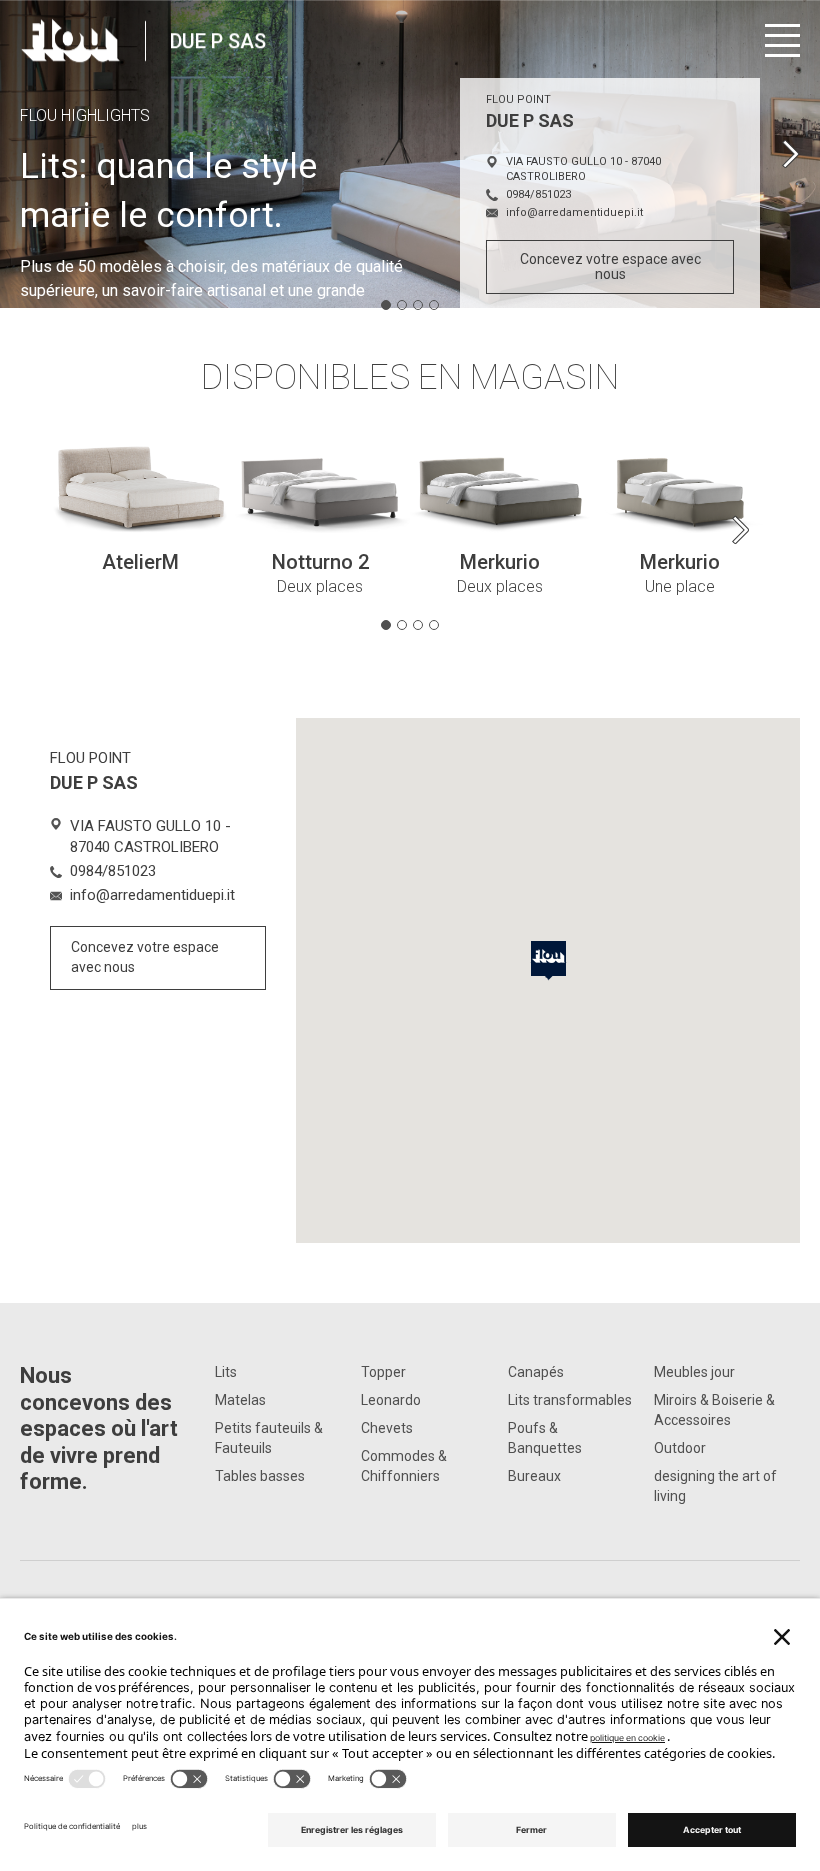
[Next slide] (790, 154)
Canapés (536, 1372)
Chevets (387, 1428)
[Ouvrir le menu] (782, 40)
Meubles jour (694, 1372)
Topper (383, 1372)
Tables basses (260, 1476)
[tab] (386, 305)
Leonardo (391, 1400)
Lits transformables (570, 1400)
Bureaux (534, 1476)
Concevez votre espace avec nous (610, 266)
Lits (226, 1372)
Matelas (240, 1400)
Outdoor (680, 1448)
